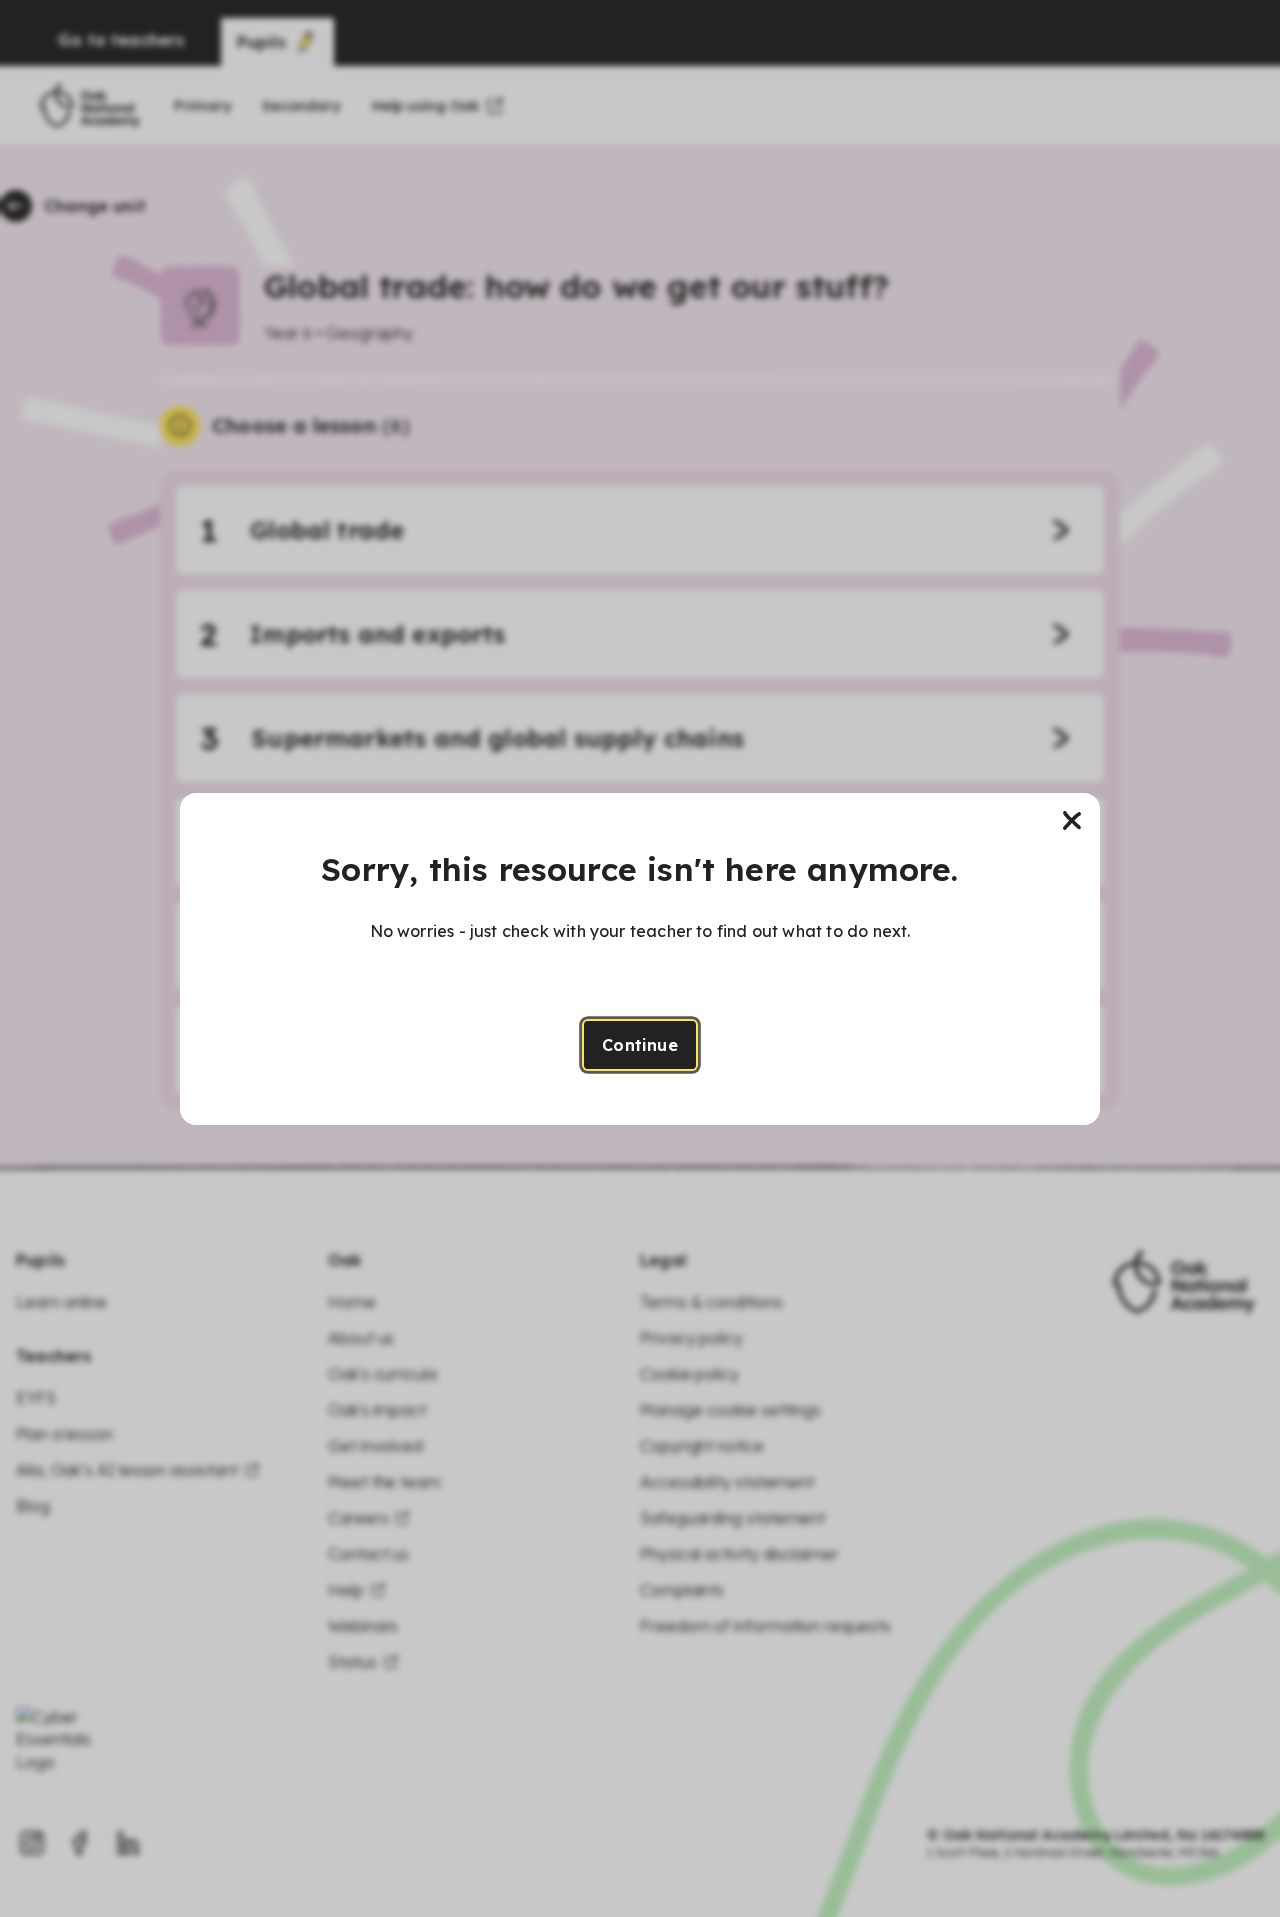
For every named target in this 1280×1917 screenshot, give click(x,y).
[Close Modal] (1072, 821)
